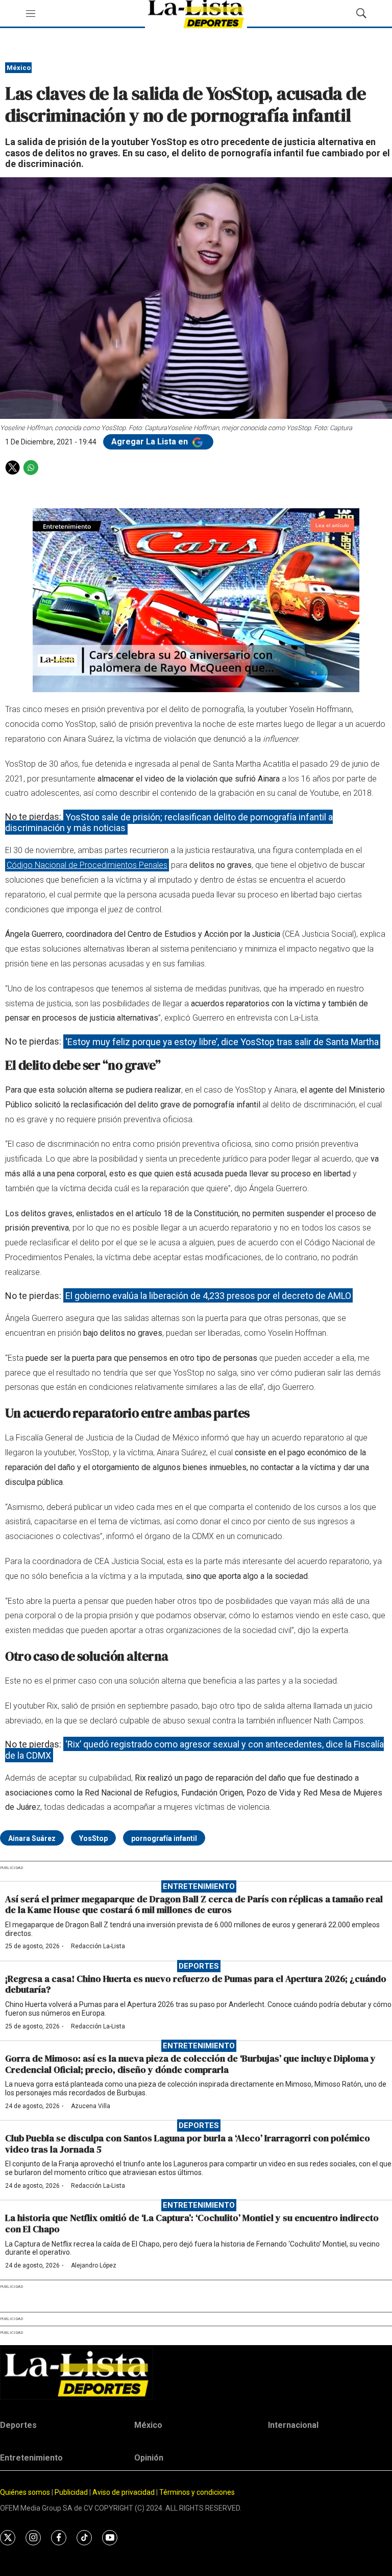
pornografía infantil (164, 1838)
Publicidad (72, 2492)
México (19, 68)
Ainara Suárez (32, 1838)
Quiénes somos (25, 2492)
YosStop (93, 1838)
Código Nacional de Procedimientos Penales (87, 865)
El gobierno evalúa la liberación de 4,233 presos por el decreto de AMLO (208, 1296)
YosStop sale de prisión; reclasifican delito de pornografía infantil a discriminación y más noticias (169, 822)
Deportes (199, 1966)
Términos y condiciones (197, 2492)
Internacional (293, 2425)
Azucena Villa (91, 2106)
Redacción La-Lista (98, 1946)
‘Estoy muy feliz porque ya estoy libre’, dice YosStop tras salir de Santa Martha (222, 1041)
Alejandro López (94, 2265)
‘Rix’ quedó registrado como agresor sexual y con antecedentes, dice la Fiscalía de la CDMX (194, 1750)
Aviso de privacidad (124, 2492)
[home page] (196, 2373)
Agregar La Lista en (151, 442)
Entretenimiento (199, 1886)
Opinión (149, 2458)
